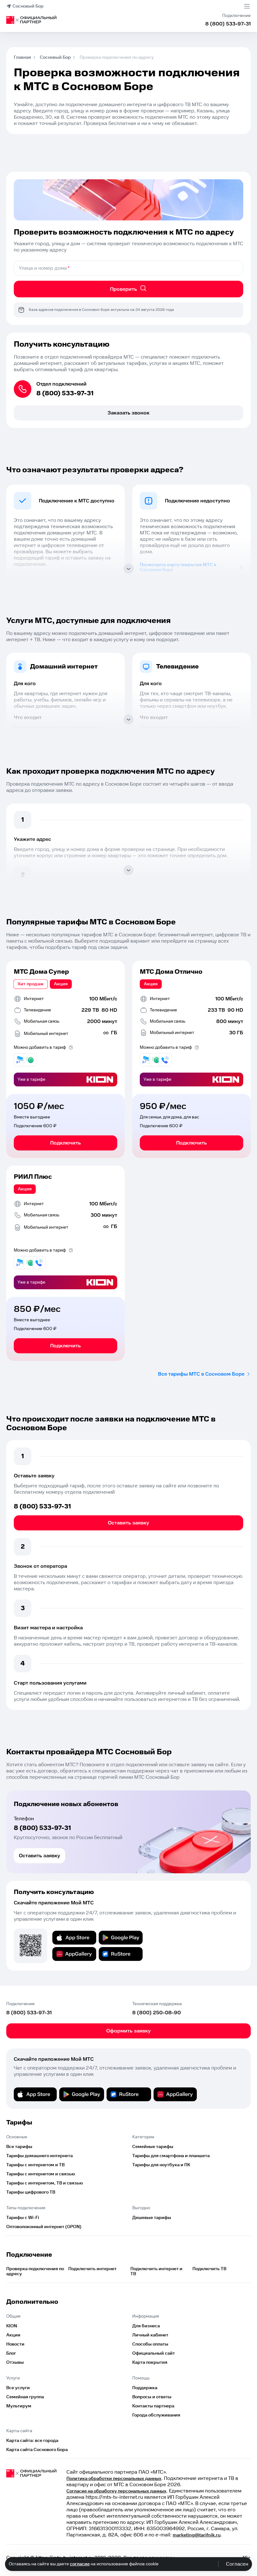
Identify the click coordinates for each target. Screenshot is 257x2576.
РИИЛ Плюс (33, 1177)
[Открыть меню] (247, 6)
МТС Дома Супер (41, 972)
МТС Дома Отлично (171, 972)
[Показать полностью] (128, 569)
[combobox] (128, 268)
